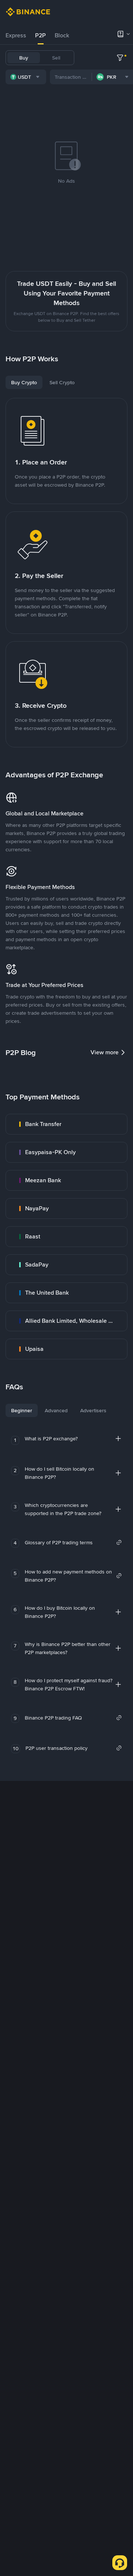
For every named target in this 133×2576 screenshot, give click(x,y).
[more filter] (120, 58)
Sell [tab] (56, 58)
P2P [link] (40, 35)
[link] (66, 1124)
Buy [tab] (24, 58)
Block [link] (62, 35)
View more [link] (105, 1052)
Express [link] (16, 35)
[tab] (16, 36)
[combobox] (26, 77)
